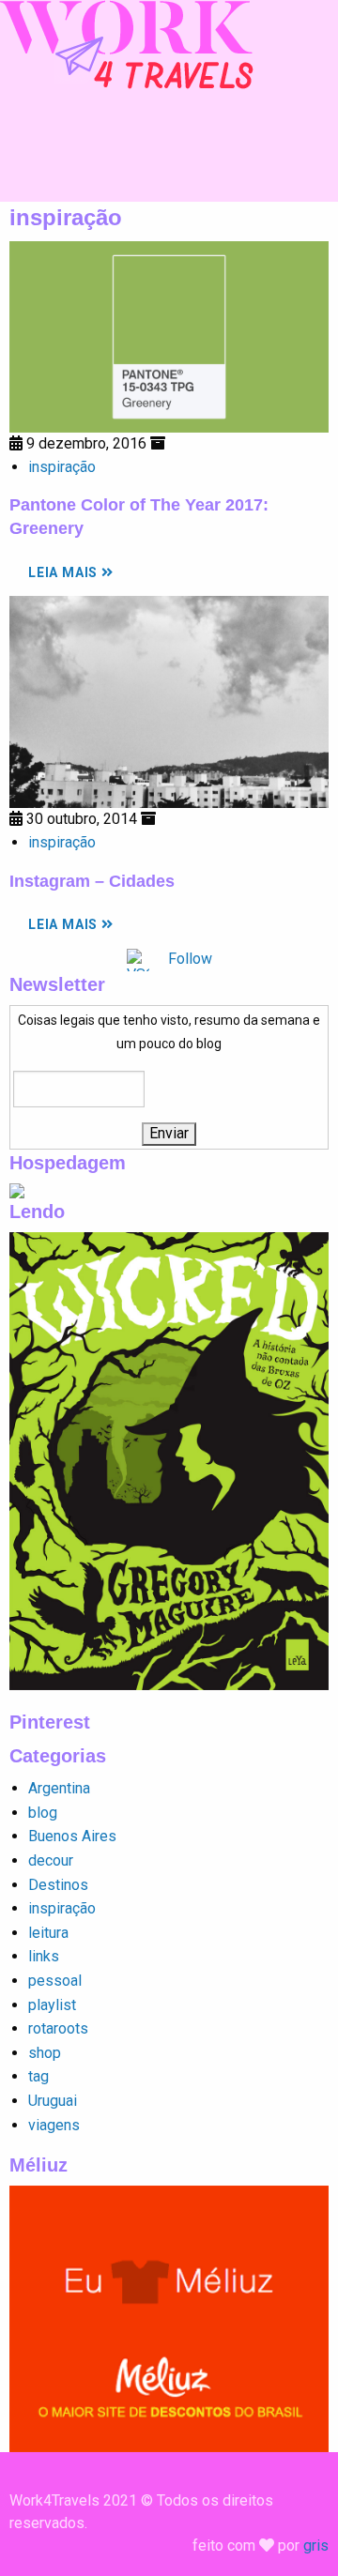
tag (38, 2076)
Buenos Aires (72, 1836)
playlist (52, 2005)
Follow (190, 959)
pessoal (55, 1981)
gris (316, 2546)
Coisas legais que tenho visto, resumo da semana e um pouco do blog (169, 1032)
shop (45, 2053)
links (44, 1956)
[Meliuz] (169, 2317)
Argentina (59, 1788)
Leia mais (65, 572)
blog (43, 1813)
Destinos (58, 1885)
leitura (48, 1933)
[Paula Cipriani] (127, 44)
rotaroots (58, 2028)
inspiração (62, 467)
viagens (54, 2125)
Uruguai (53, 2101)
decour (51, 1860)
